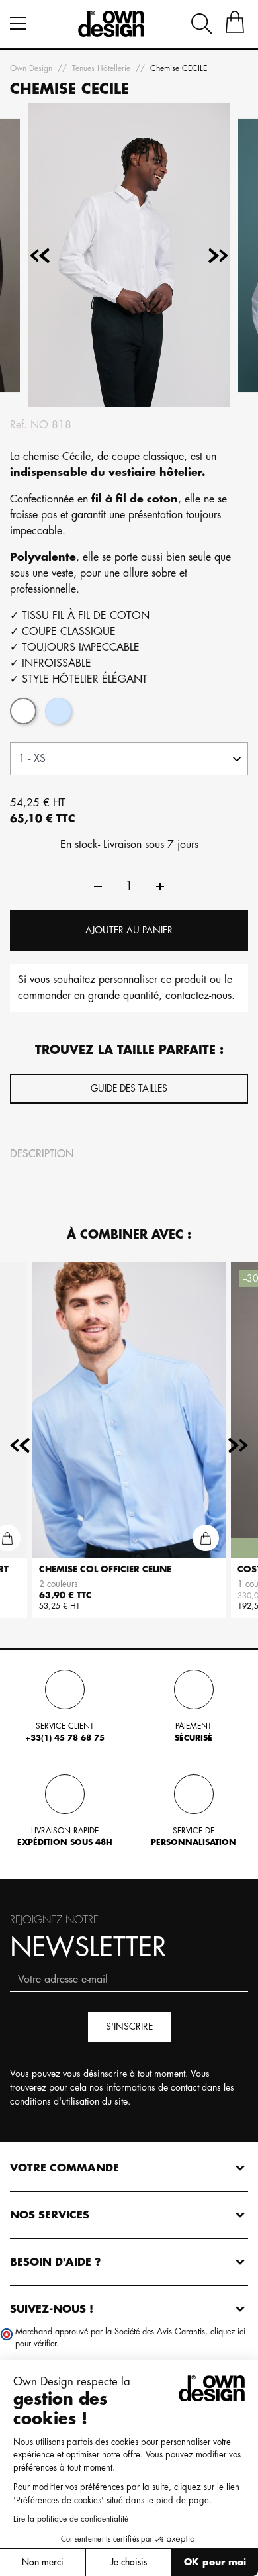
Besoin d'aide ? (56, 2262)
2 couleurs (58, 1584)
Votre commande (64, 2168)
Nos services (50, 2215)
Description (42, 1154)
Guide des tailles (129, 1088)
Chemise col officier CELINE (105, 1569)
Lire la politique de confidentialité (71, 2519)
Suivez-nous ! (52, 2309)
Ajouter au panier (129, 930)
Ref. (19, 425)
